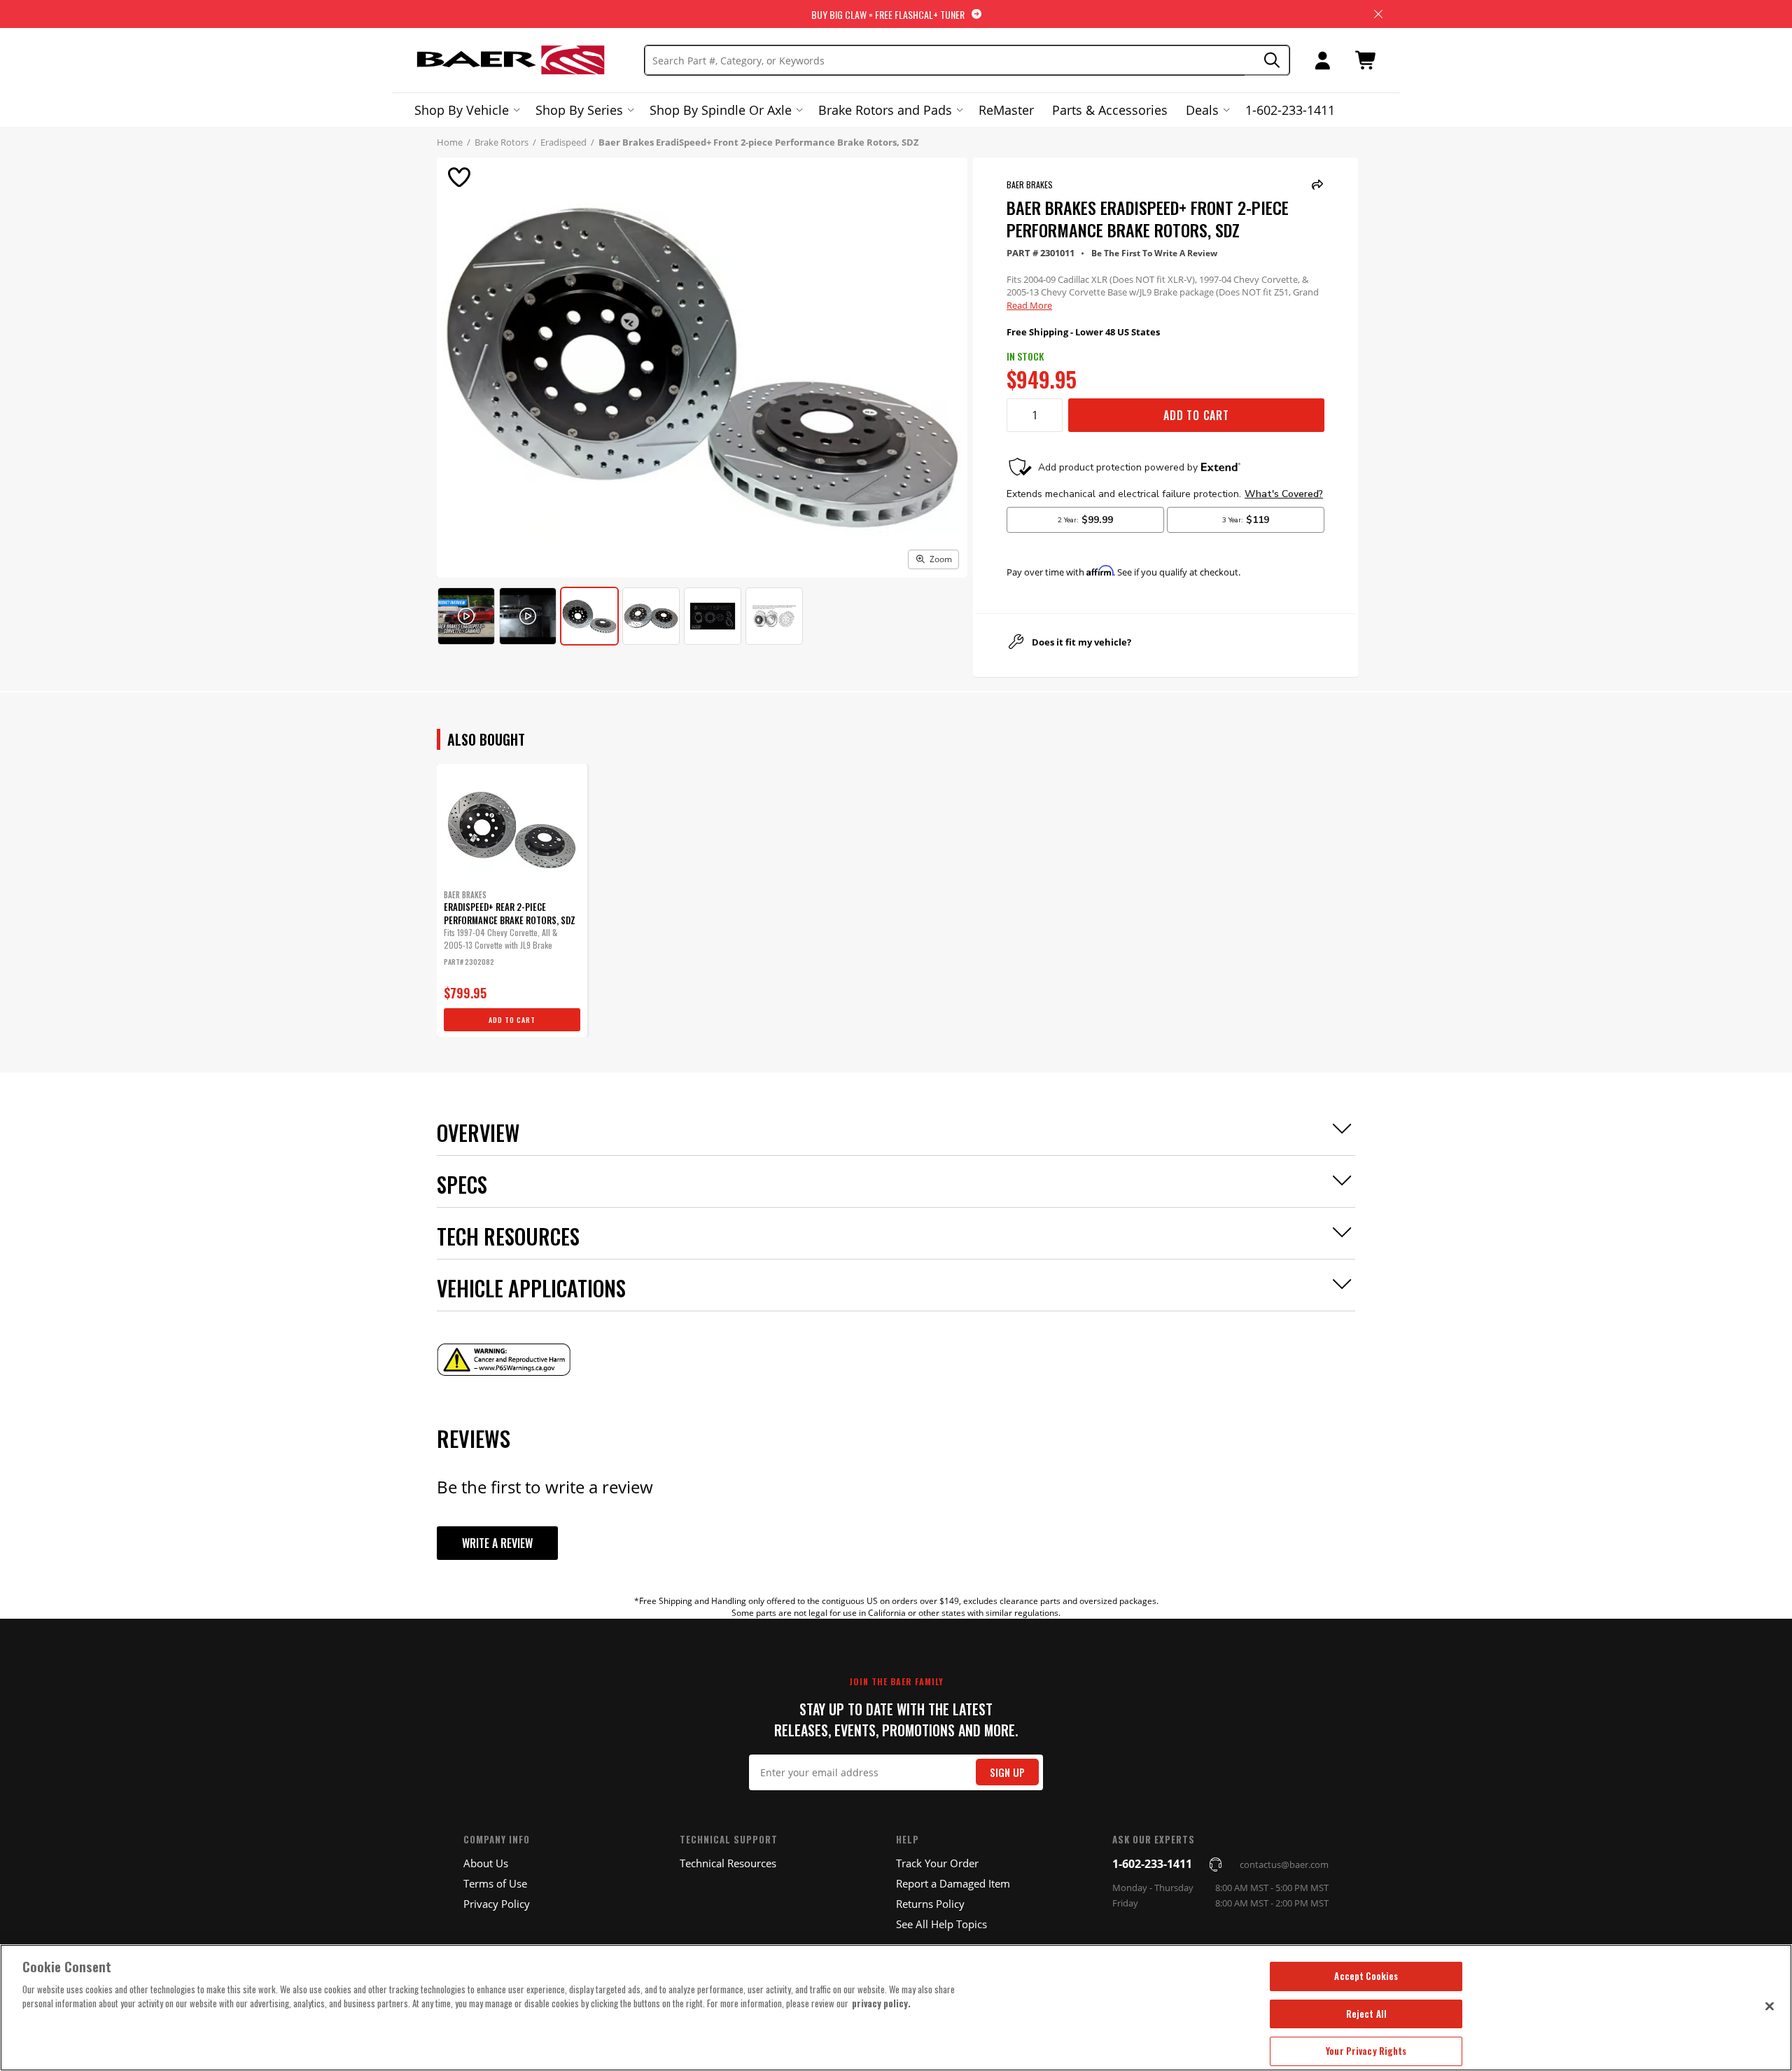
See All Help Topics (941, 1924)
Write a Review (497, 1543)
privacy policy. (881, 2003)
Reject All (1366, 2014)
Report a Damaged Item (953, 1883)
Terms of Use (495, 1883)
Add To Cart (1196, 415)
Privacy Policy (497, 1904)
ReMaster (1006, 110)
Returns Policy (930, 1904)
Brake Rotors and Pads (885, 110)
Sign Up (1007, 1772)
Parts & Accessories (1110, 110)
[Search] (1267, 61)
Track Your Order (937, 1863)
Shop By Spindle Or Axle (721, 110)
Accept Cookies (1366, 1976)
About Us (486, 1863)
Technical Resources (728, 1863)
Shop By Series (579, 110)
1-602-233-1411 (1290, 110)
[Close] (1770, 2006)
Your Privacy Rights (1366, 2051)
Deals (1202, 110)
